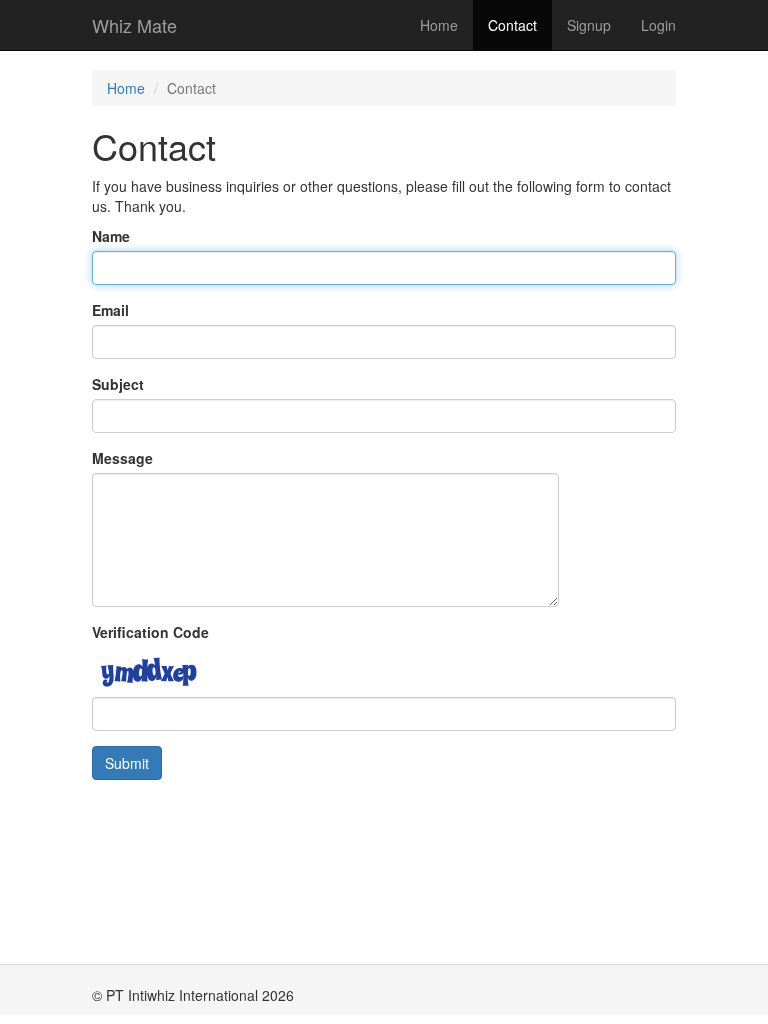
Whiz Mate (134, 25)
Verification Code (150, 632)
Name (111, 236)
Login (658, 25)
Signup (589, 25)
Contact (512, 25)
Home (439, 25)
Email (110, 310)
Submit (127, 763)
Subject (118, 384)
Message (122, 458)
